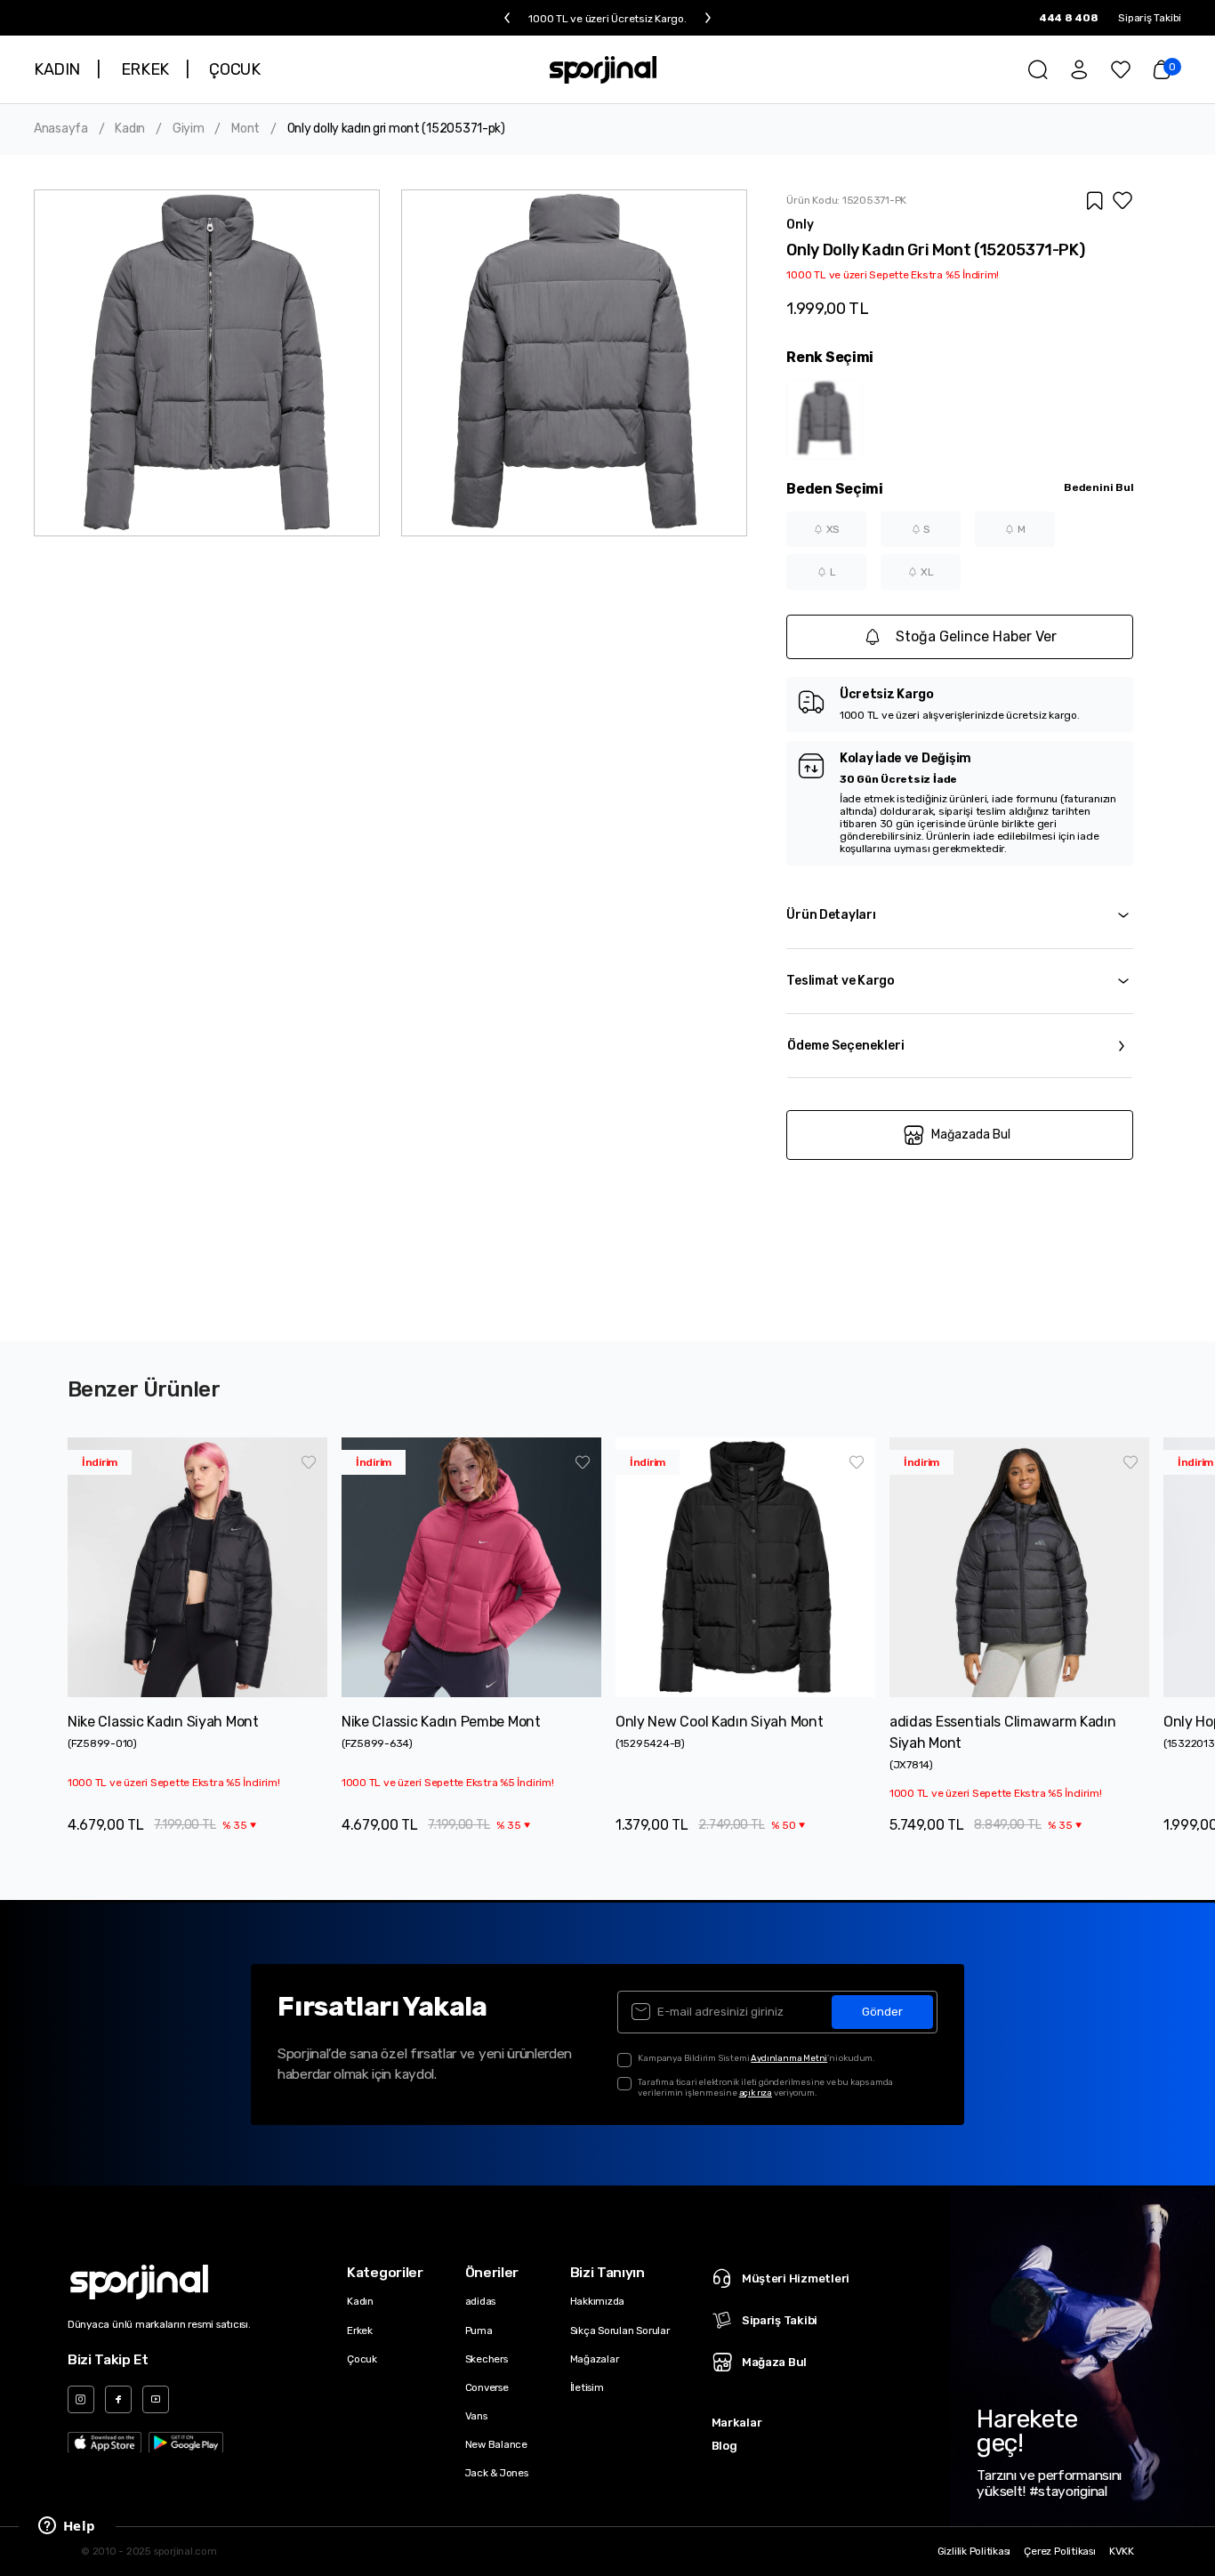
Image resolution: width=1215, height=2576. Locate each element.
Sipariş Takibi (1150, 18)
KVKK (1122, 2552)
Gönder (882, 2012)
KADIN (57, 69)
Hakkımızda (598, 2301)
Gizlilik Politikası (974, 2552)
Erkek (360, 2330)
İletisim (587, 2387)
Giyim (189, 129)
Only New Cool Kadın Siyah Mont (720, 1722)
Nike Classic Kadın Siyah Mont (163, 1722)
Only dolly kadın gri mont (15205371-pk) (396, 129)
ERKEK (145, 69)
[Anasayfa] (603, 69)
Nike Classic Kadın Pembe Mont (441, 1722)
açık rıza (756, 2093)
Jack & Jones (497, 2473)
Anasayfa (61, 129)
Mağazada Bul (971, 1135)
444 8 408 (1069, 18)
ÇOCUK (234, 69)
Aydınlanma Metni (789, 2058)
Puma (479, 2330)
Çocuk (362, 2359)
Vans (476, 2416)
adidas (481, 2301)
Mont (245, 129)
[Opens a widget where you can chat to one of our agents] (67, 2527)
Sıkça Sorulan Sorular (620, 2330)
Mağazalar (595, 2359)
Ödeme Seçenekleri (846, 1046)
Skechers (487, 2359)
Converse (487, 2387)
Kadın (130, 129)
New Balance (496, 2444)
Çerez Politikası (1059, 2552)
